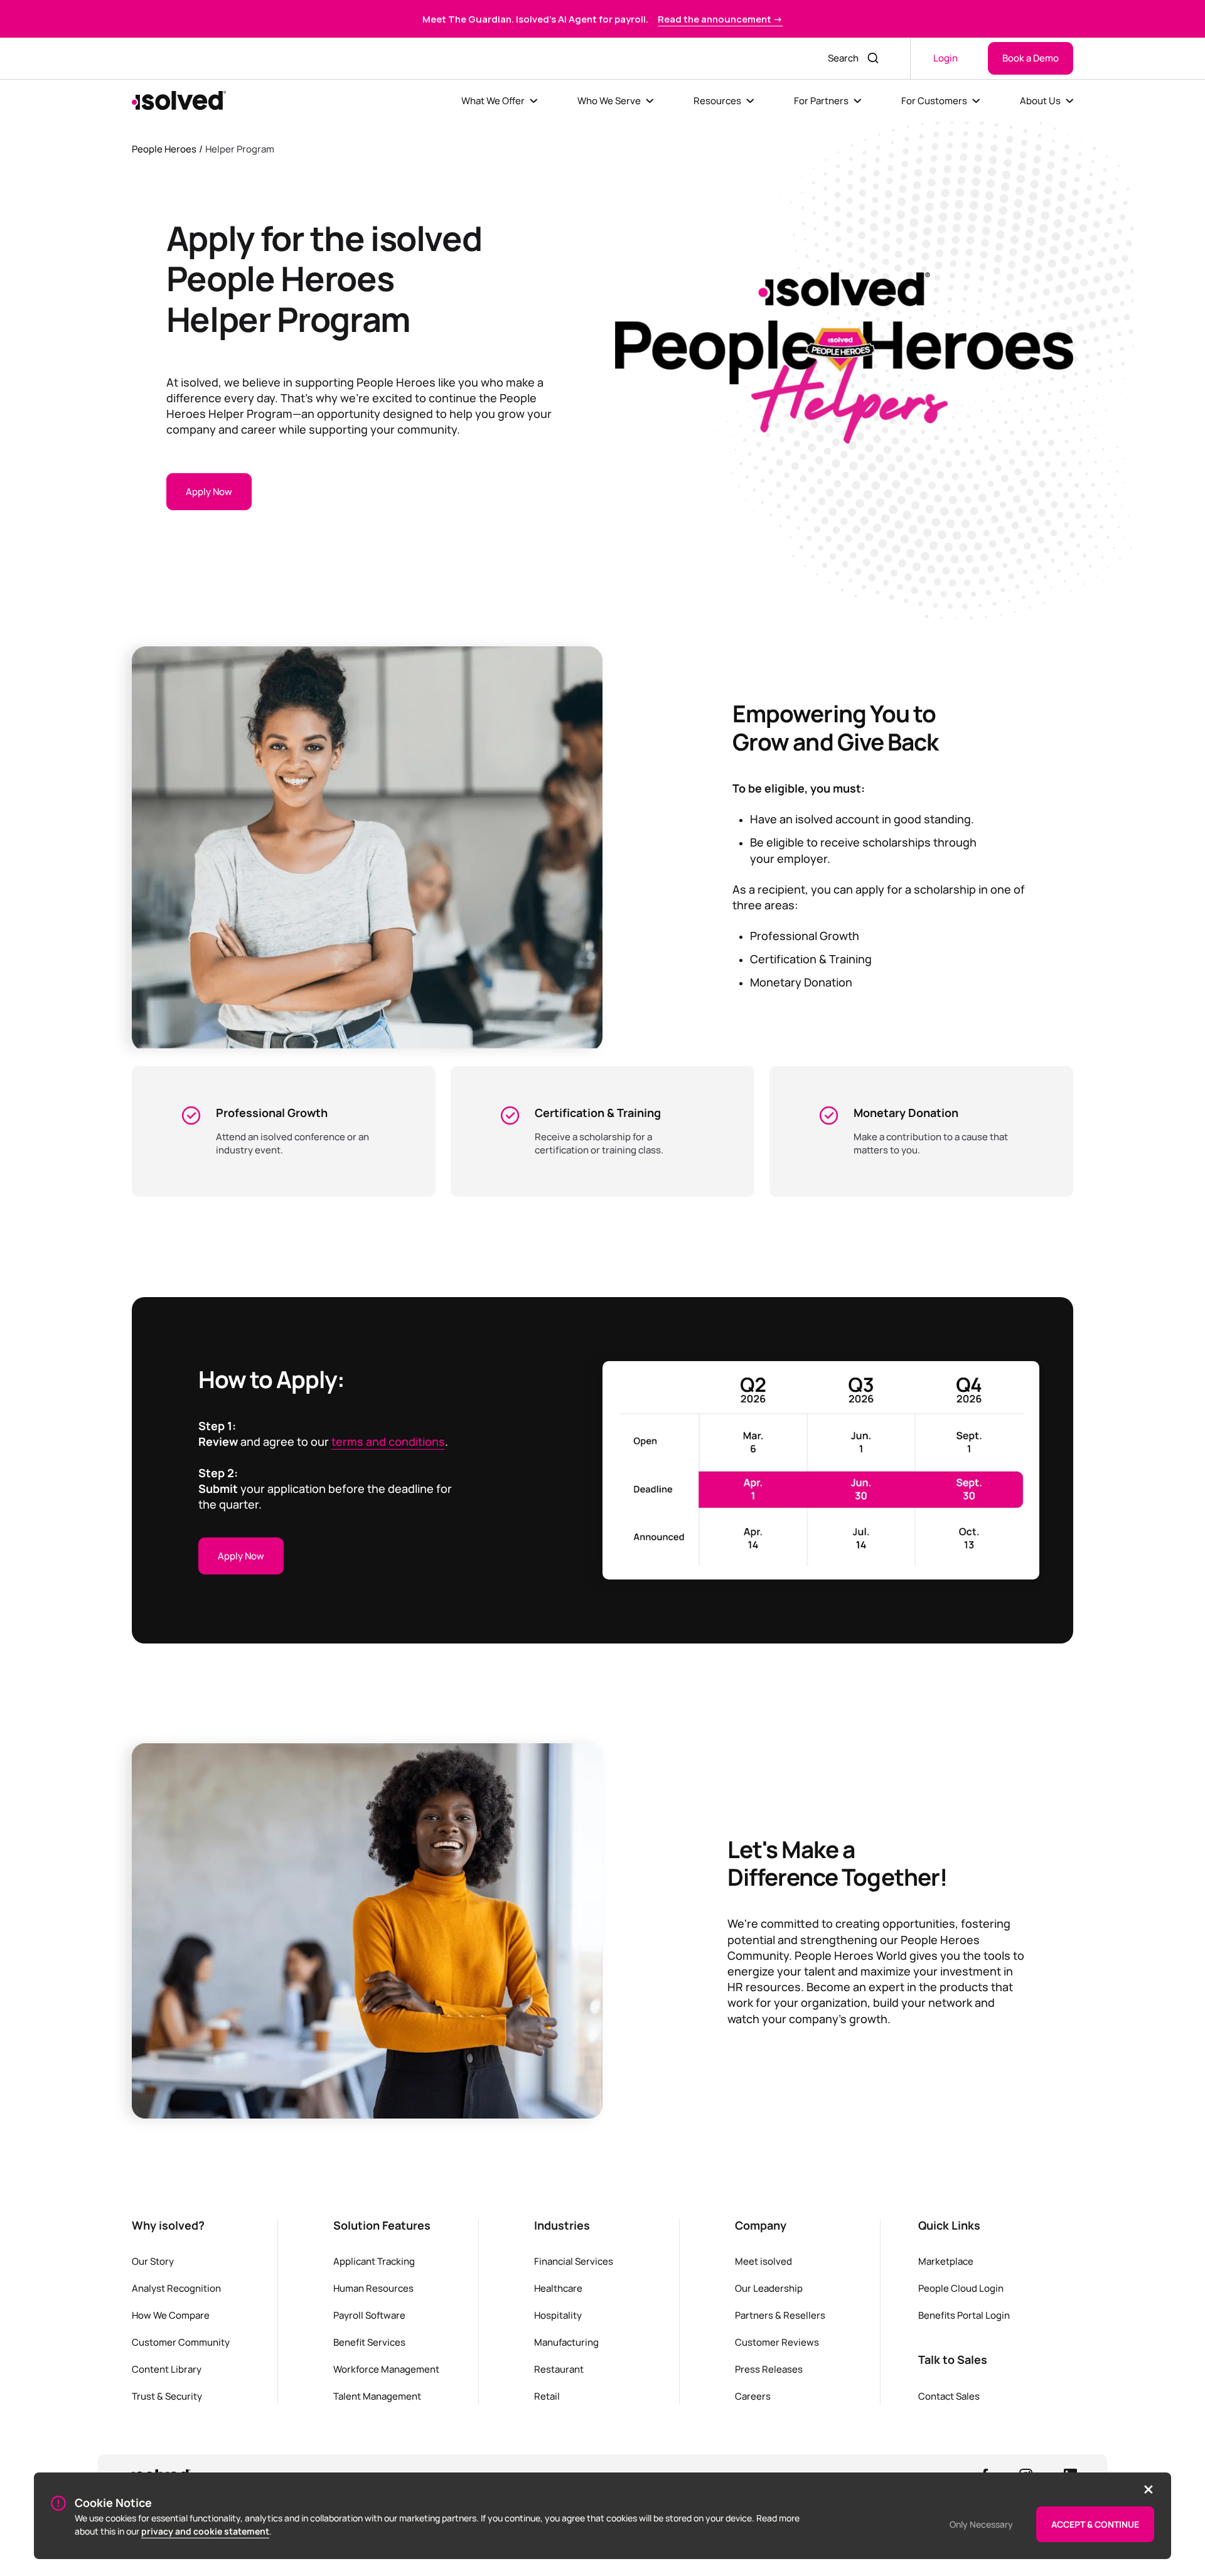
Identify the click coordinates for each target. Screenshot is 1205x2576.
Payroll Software (369, 2315)
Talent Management (377, 2396)
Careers (753, 2396)
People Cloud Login (961, 2288)
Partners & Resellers (780, 2315)
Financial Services (574, 2261)
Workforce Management (386, 2369)
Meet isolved (763, 2261)
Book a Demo (1031, 58)
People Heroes (164, 149)
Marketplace (946, 2261)
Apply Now (209, 491)
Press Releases (769, 2369)
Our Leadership (769, 2288)
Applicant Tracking (374, 2261)
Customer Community (181, 2342)
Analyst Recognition (176, 2288)
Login (945, 58)
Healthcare (558, 2288)
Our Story (153, 2261)
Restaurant (559, 2369)
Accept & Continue (1095, 2524)
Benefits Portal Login (964, 2315)
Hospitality (558, 2315)
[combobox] (840, 58)
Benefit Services (369, 2342)
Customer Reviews (777, 2342)
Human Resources (373, 2288)
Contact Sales (949, 2396)
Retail (547, 2396)
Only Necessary (981, 2524)
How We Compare (171, 2315)
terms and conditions (388, 1441)
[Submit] (875, 58)
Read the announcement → (720, 19)
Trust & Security (167, 2396)
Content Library (167, 2369)
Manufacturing (566, 2342)
